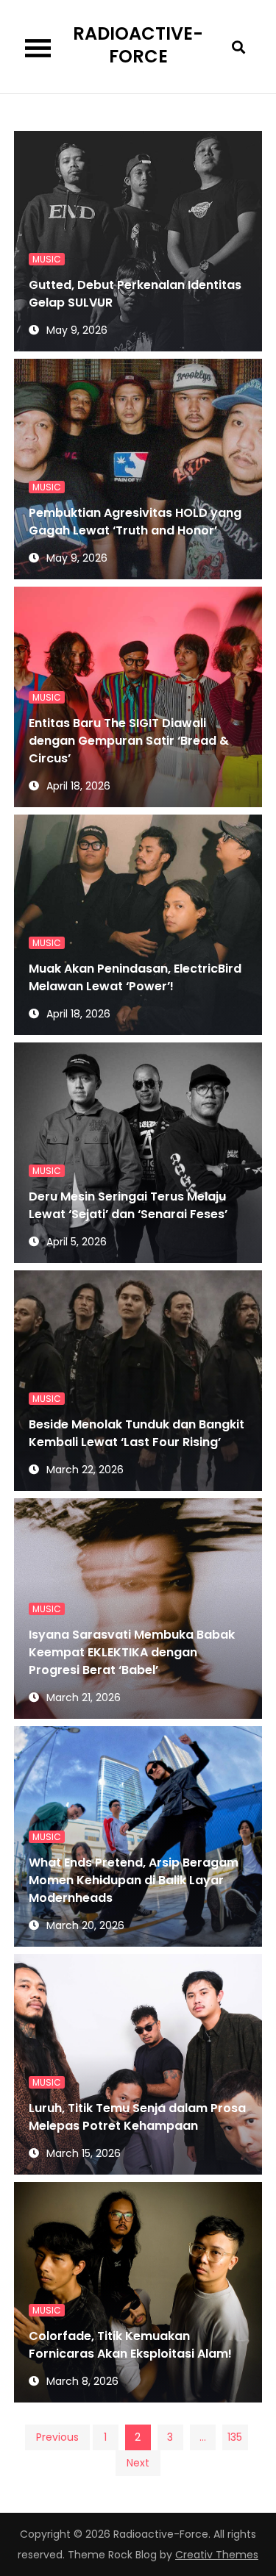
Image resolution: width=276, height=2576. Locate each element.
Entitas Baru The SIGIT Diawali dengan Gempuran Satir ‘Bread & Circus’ (129, 741)
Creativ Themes (217, 2555)
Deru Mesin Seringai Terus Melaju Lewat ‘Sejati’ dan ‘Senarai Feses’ (128, 1205)
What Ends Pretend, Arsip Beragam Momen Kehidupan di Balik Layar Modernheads (134, 1880)
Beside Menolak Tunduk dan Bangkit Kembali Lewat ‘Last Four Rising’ (137, 1433)
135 (235, 2437)
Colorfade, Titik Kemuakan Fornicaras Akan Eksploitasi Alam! (130, 2345)
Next (138, 2463)
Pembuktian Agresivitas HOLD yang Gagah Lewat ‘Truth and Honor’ (135, 522)
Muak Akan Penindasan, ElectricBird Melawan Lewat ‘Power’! (135, 977)
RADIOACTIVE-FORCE (138, 45)
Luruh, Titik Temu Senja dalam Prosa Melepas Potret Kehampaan (137, 2117)
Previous (57, 2437)
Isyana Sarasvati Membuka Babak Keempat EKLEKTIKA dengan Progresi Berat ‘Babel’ (132, 1652)
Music (47, 259)
